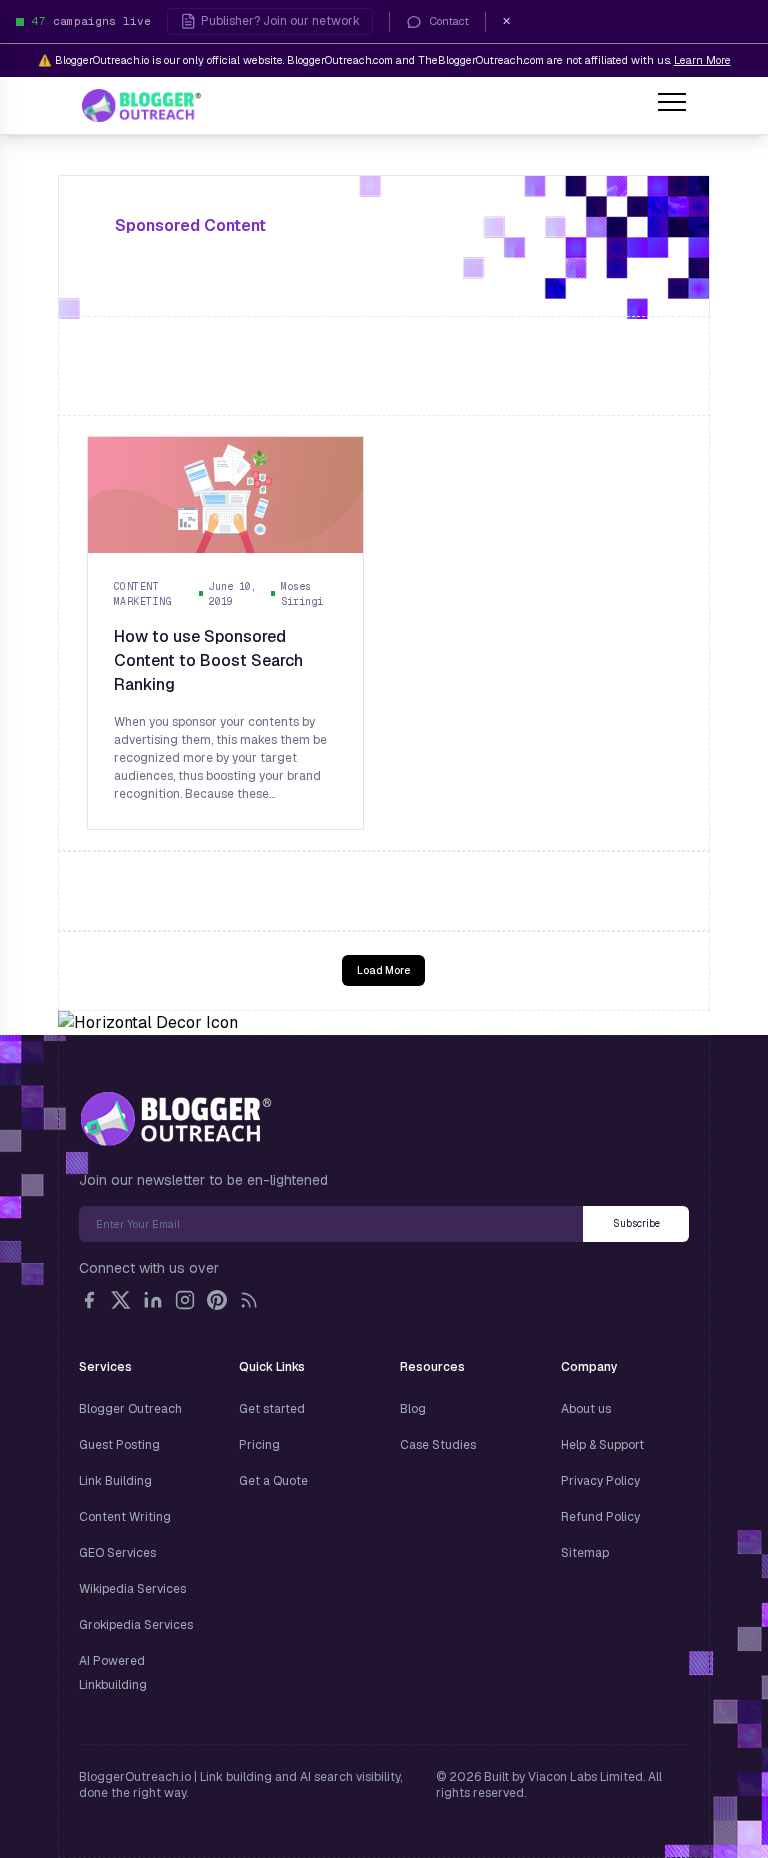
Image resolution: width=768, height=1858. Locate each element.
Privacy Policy (600, 1481)
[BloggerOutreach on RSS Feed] (249, 1300)
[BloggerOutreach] (175, 1119)
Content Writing (125, 1517)
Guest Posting (119, 1445)
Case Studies (438, 1445)
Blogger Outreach (130, 1409)
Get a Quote (273, 1481)
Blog (413, 1409)
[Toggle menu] (672, 105)
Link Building (115, 1481)
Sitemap (585, 1553)
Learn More (702, 60)
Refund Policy (600, 1517)
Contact (449, 21)
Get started (272, 1409)
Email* (331, 1224)
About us (586, 1409)
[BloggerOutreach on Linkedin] (153, 1300)
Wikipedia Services (132, 1589)
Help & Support (602, 1445)
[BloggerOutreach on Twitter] (121, 1300)
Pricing (259, 1445)
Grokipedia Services (136, 1625)
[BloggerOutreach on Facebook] (89, 1300)
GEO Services (117, 1553)
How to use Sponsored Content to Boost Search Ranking (208, 660)
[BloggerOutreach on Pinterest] (217, 1300)
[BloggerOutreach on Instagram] (185, 1300)
